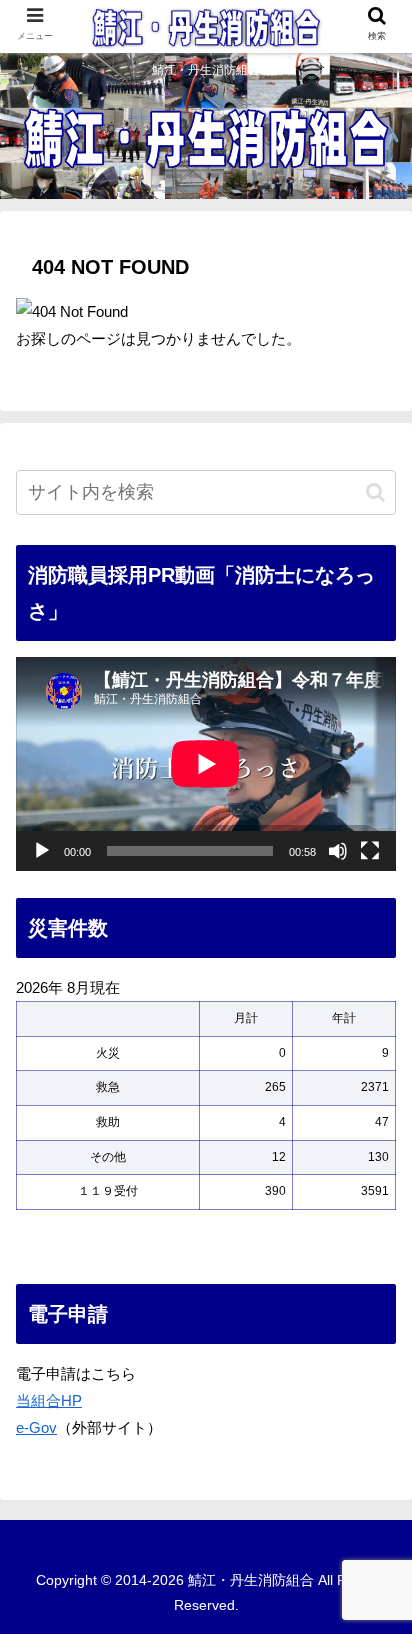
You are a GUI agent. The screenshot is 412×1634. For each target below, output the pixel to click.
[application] (206, 764)
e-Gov (36, 1427)
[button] (375, 492)
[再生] (42, 851)
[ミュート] (338, 851)
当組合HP (49, 1400)
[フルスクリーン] (370, 851)
